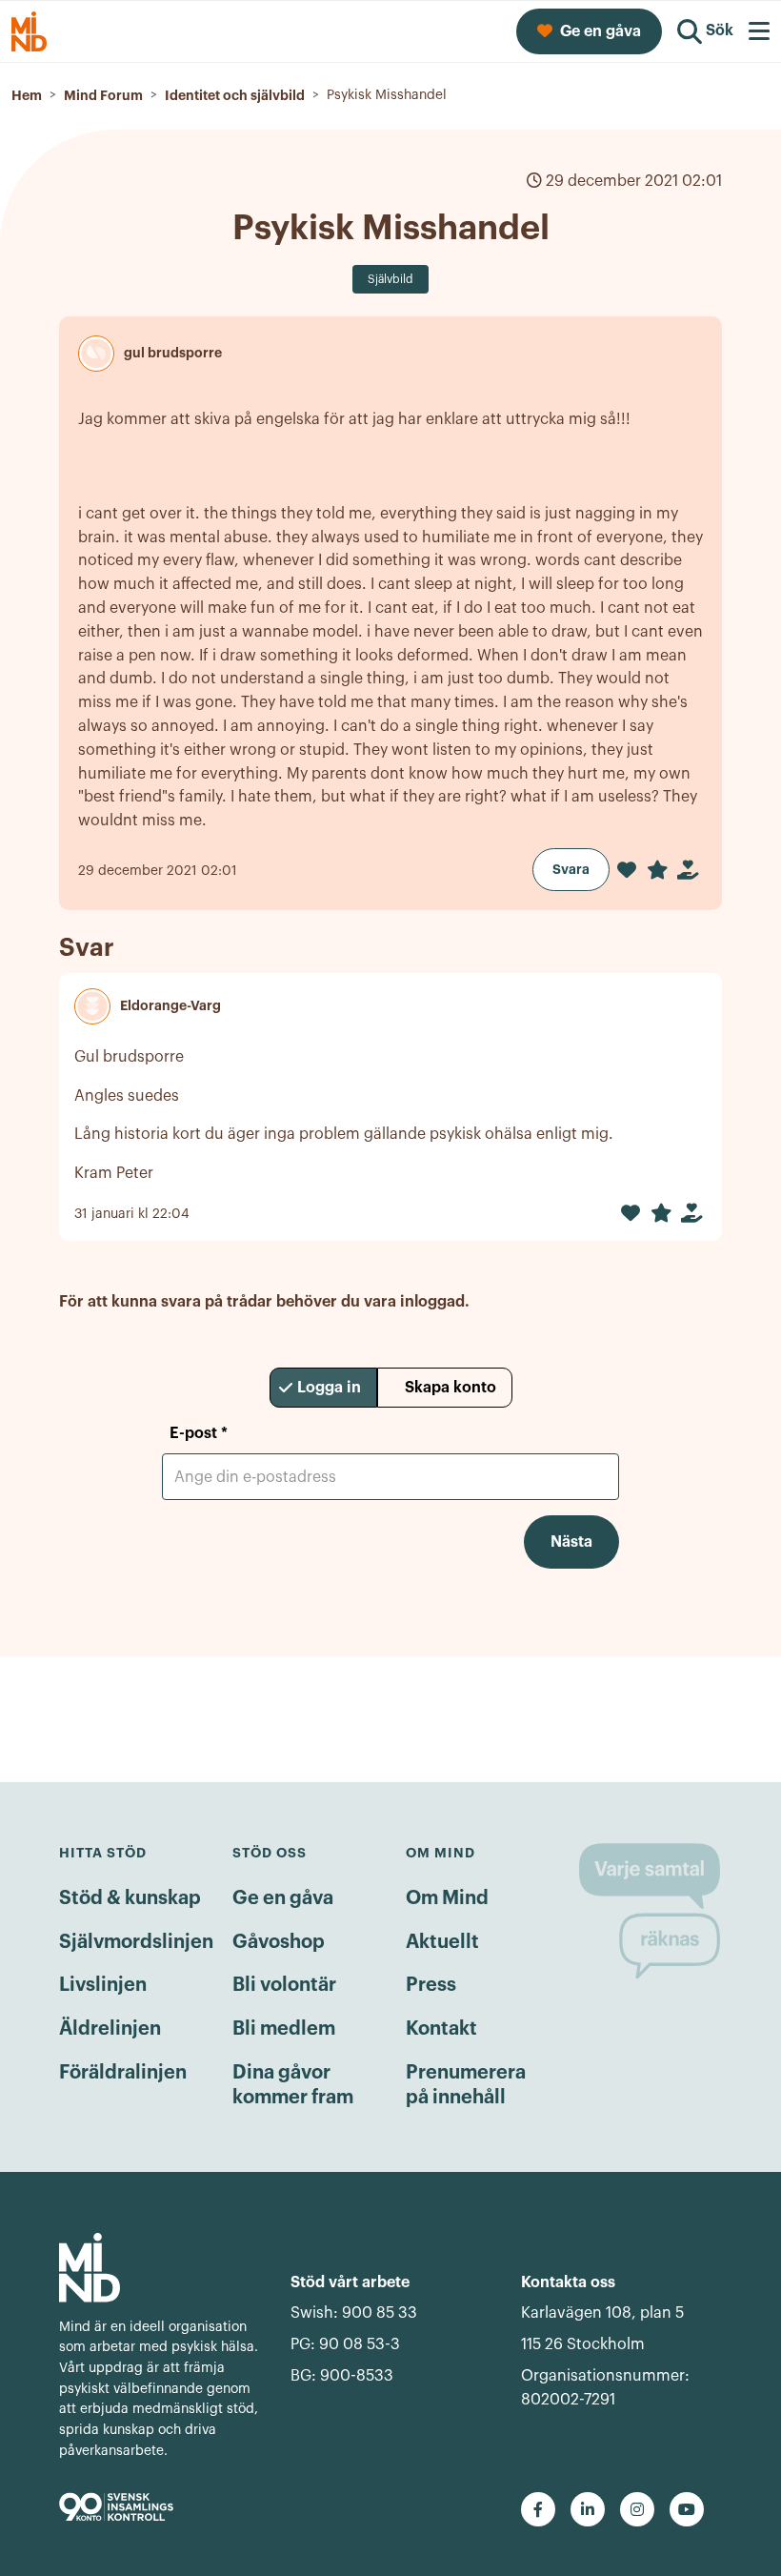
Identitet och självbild (235, 95)
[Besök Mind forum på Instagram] (637, 2509)
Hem (27, 95)
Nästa (571, 1542)
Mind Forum (103, 95)
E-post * (199, 1433)
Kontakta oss (568, 2282)
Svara (571, 869)
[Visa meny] (759, 31)
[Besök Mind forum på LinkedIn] (588, 2509)
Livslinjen (103, 1985)
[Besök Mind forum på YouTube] (687, 2509)
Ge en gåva (283, 1898)
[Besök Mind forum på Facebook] (538, 2509)
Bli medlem (284, 2029)
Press (431, 1985)
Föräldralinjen (123, 2073)
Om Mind (447, 1898)
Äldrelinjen (110, 2029)
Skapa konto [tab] (451, 1388)
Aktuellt (442, 1942)
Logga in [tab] (329, 1388)
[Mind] (160, 2268)
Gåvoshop (279, 1942)
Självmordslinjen (136, 1942)
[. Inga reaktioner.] (627, 870)
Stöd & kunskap (130, 1898)
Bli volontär (284, 1985)
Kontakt (441, 2029)
